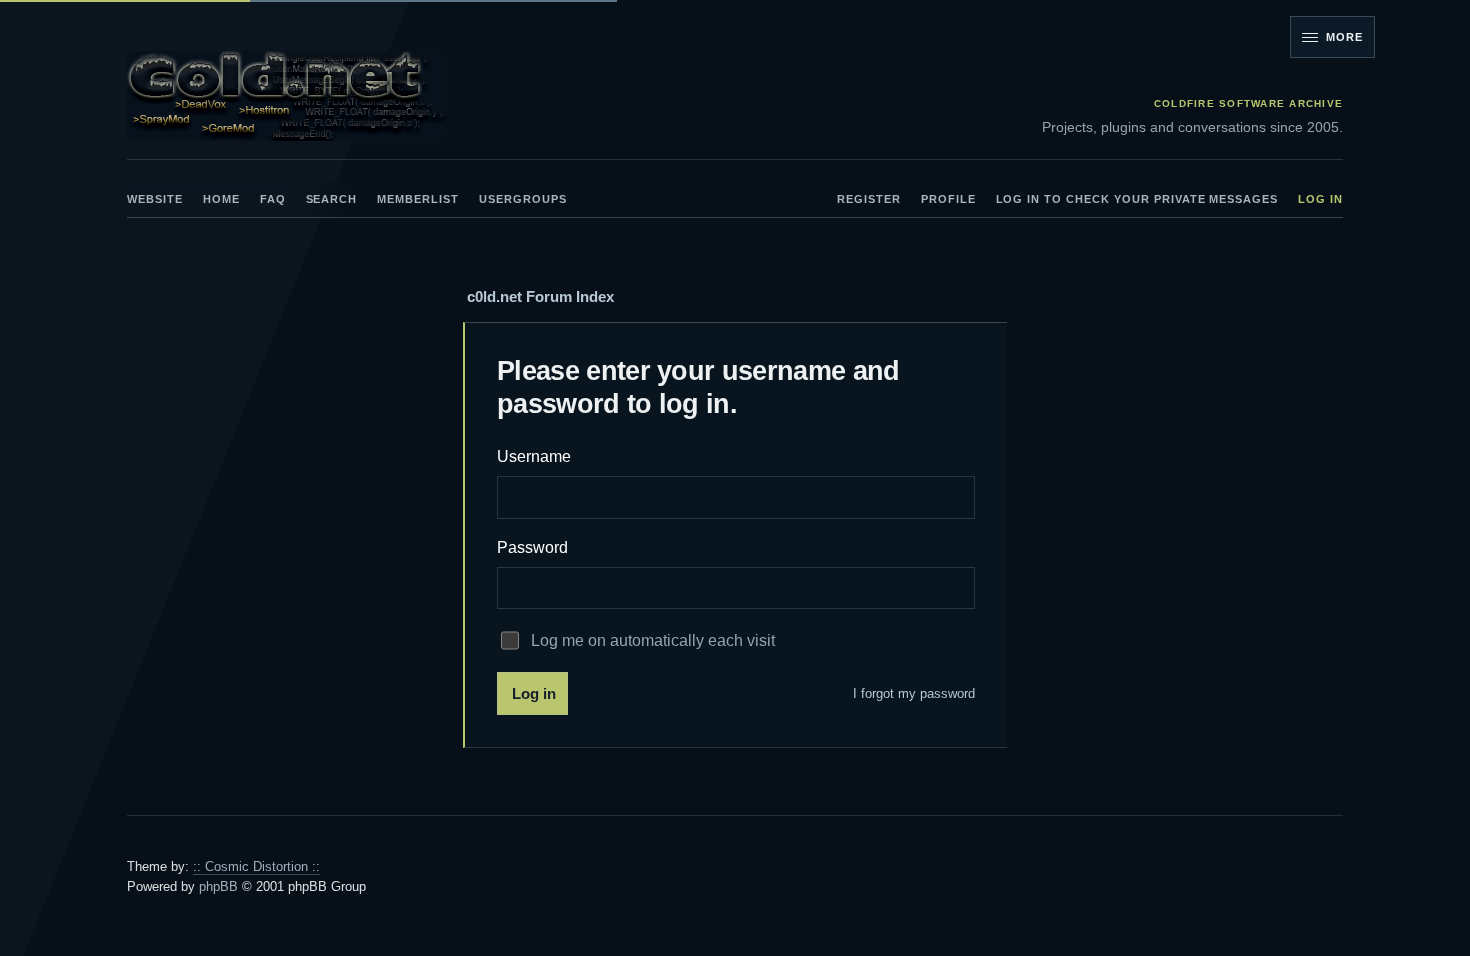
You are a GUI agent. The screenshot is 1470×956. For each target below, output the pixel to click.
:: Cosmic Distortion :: (256, 866)
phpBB (218, 886)
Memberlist (418, 199)
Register (869, 199)
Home (221, 199)
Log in (1320, 199)
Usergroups (523, 199)
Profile (948, 199)
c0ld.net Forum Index (540, 296)
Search (332, 199)
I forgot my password (914, 693)
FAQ (273, 199)
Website (155, 199)
